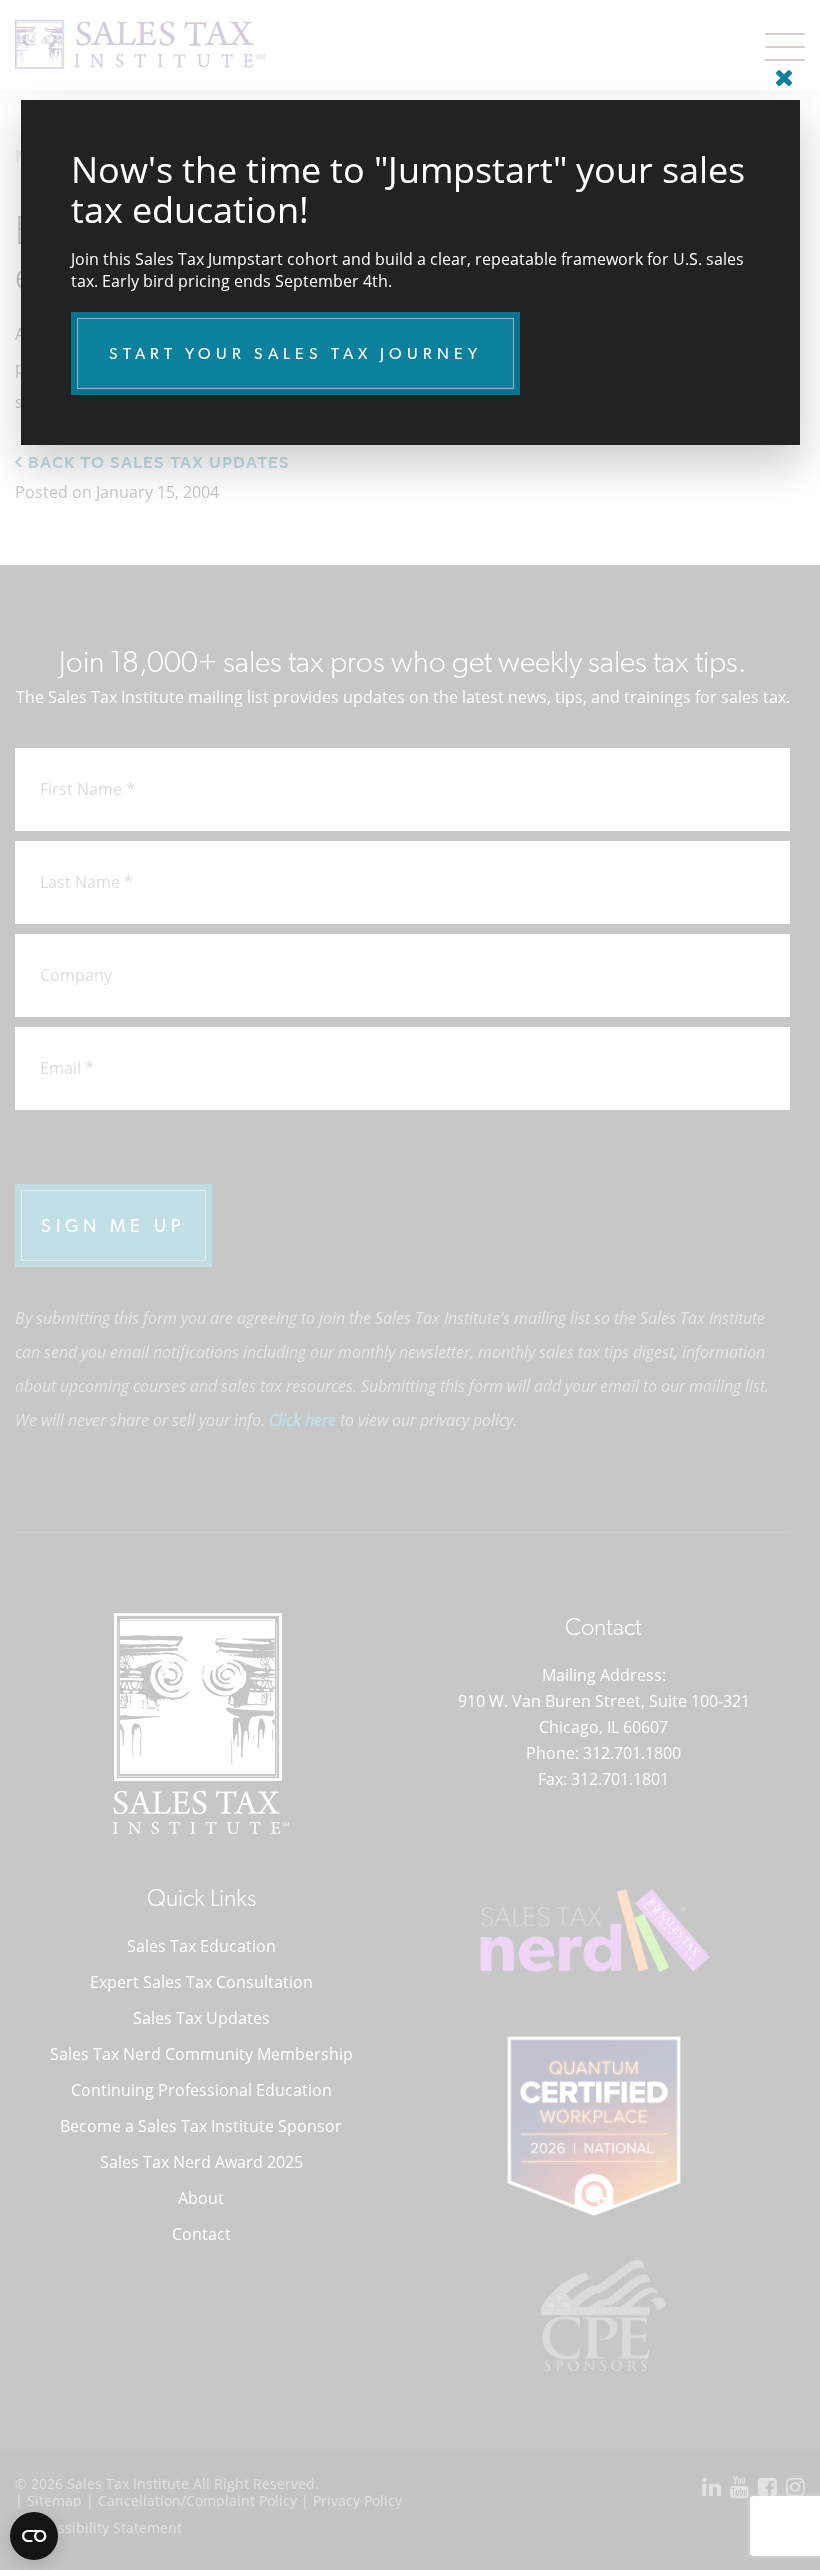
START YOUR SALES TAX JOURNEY (295, 353)
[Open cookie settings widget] (34, 2536)
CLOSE (780, 70)
